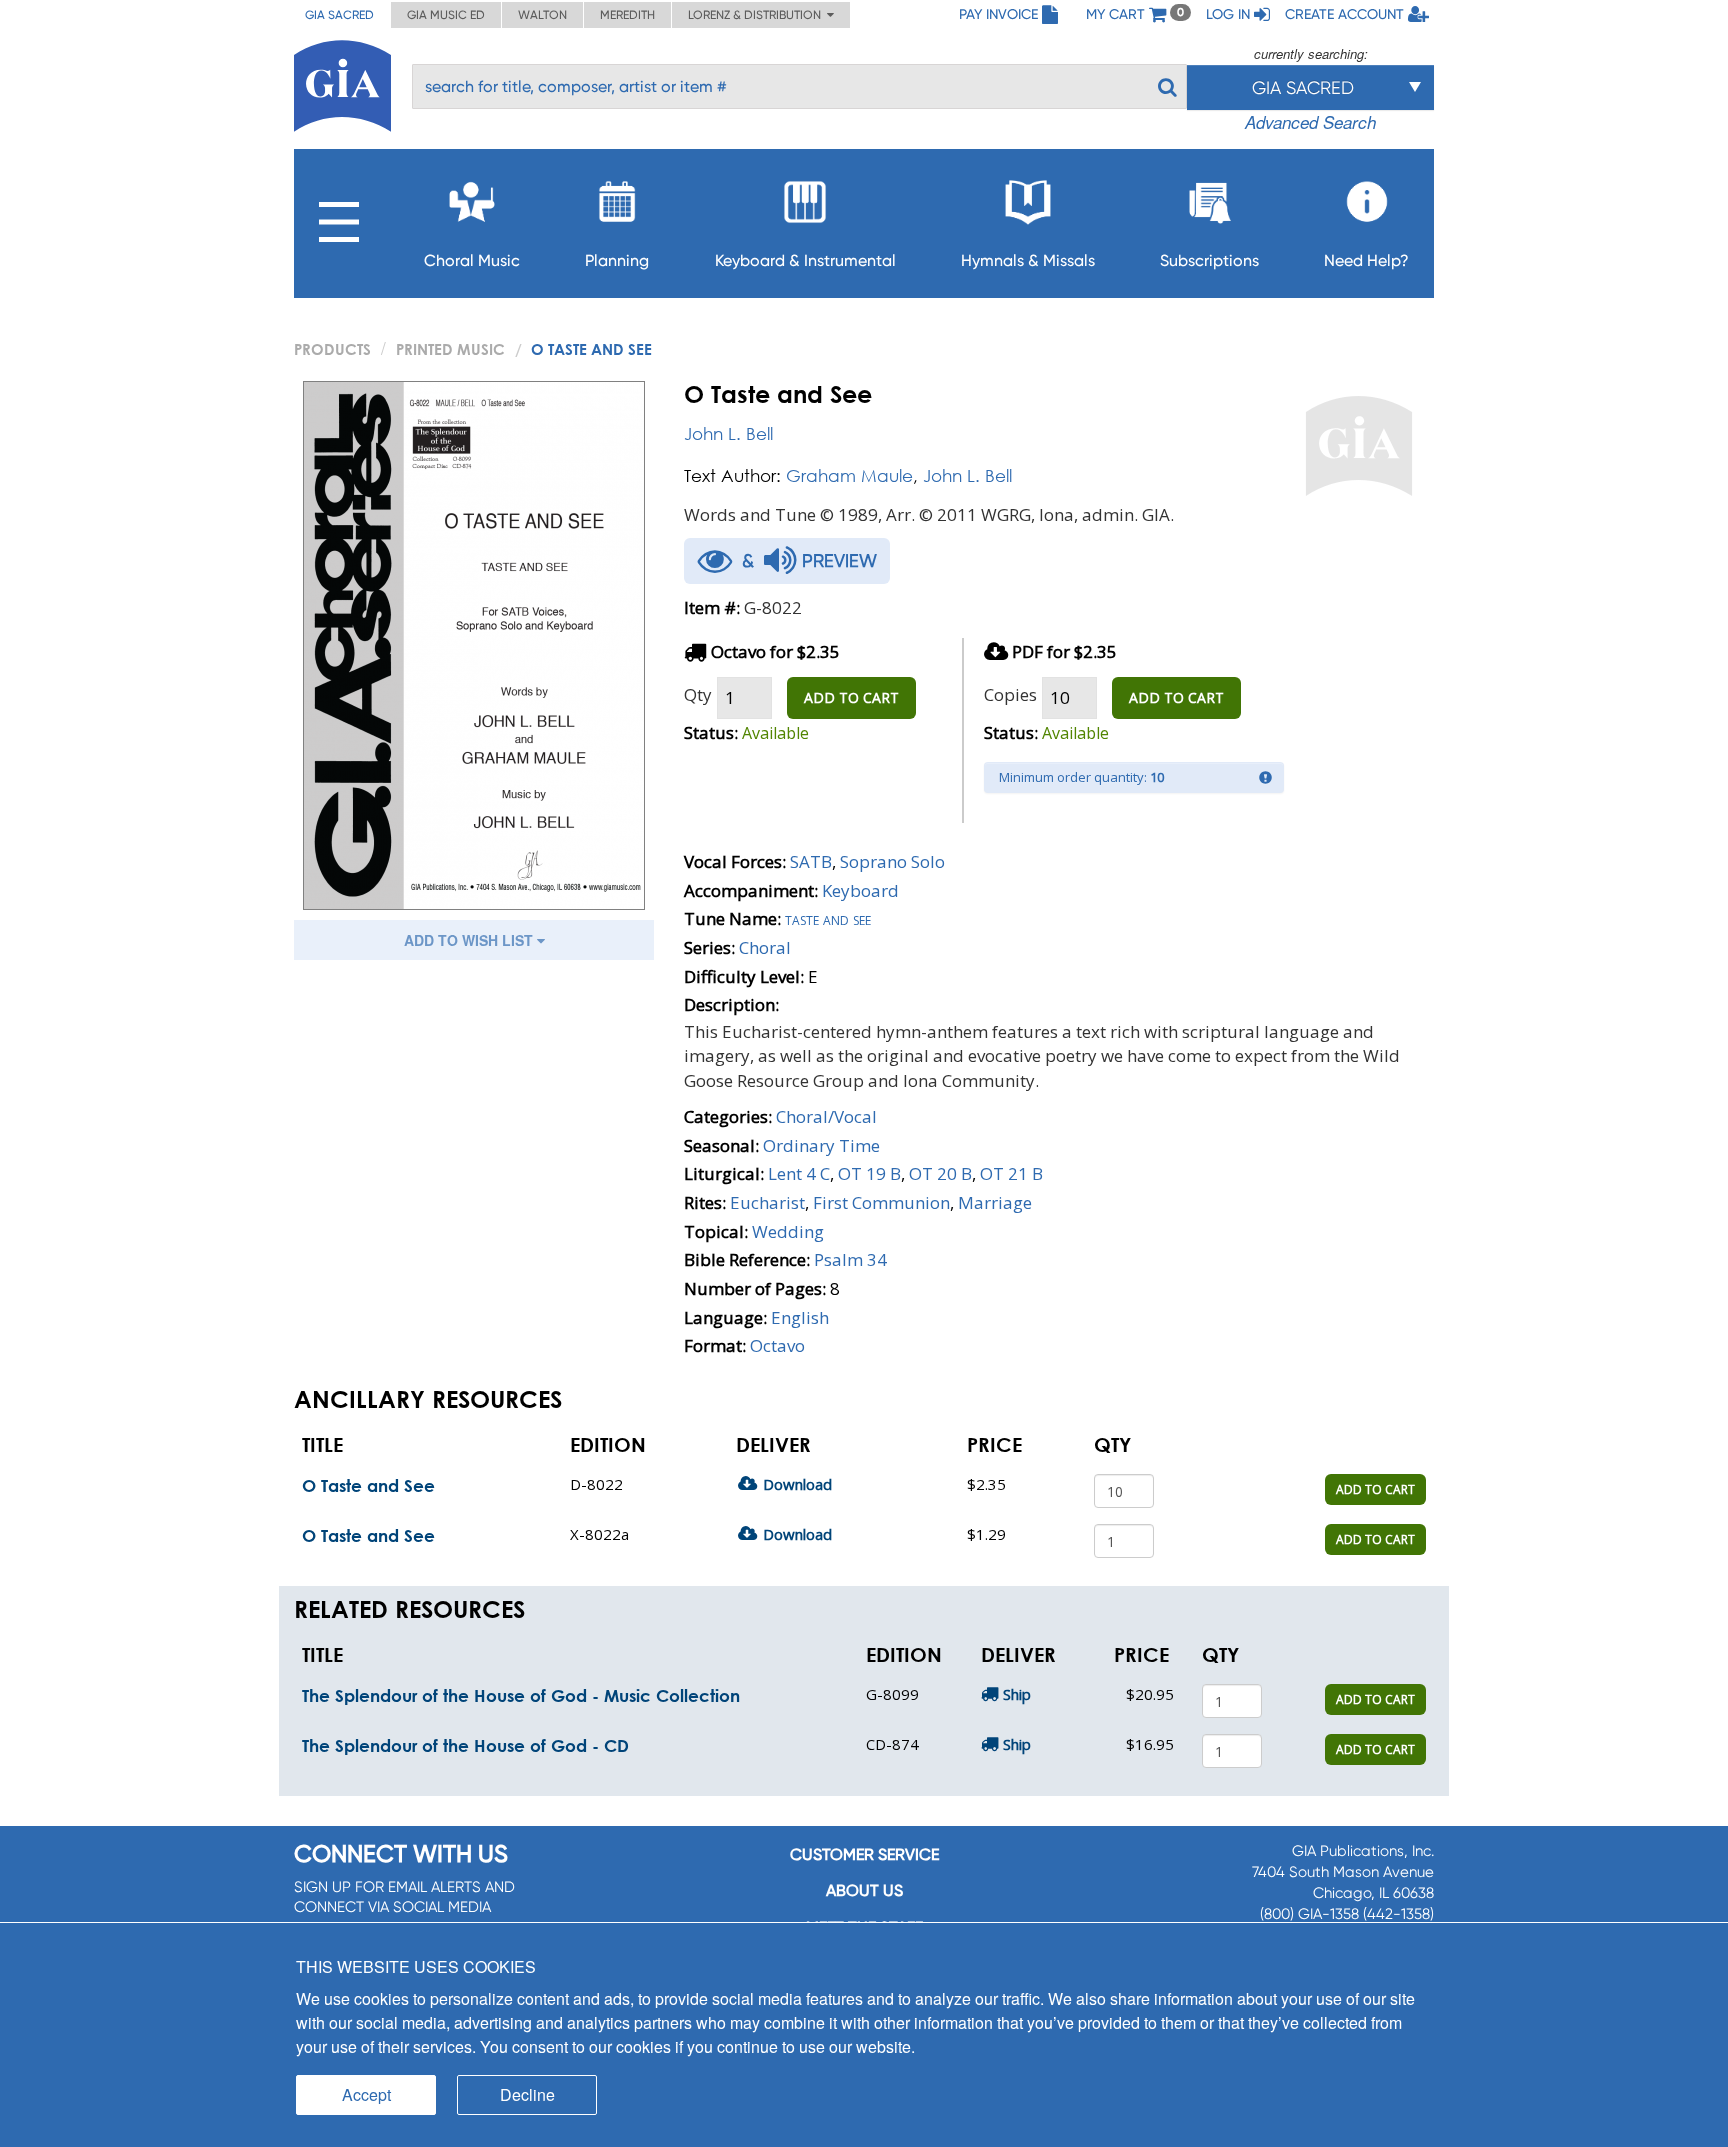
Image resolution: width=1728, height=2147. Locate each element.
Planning (617, 260)
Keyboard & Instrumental (805, 260)
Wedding (788, 1231)
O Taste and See (368, 1485)
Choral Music (472, 260)
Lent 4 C (799, 1173)
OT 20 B (940, 1173)
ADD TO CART (851, 697)
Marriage (995, 1202)
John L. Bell (728, 433)
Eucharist (767, 1202)
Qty (698, 694)
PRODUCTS (332, 349)
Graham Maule (849, 475)
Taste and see (828, 918)
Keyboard (860, 890)
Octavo (777, 1345)
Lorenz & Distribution (757, 15)
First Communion (881, 1202)
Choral (765, 947)
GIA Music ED (446, 15)
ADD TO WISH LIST (470, 940)
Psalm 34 (850, 1259)
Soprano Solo (892, 861)
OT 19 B (869, 1173)
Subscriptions (1209, 260)
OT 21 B (1011, 1173)
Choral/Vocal (826, 1116)
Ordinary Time (821, 1145)
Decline (527, 2094)
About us (864, 1890)
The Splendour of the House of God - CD (465, 1745)
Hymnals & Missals (1028, 260)
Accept (366, 2094)
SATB (811, 861)
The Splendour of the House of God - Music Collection (521, 1695)
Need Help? (1366, 260)
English (800, 1317)
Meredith (627, 15)
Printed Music (450, 349)
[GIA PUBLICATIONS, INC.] (342, 82)
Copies (1010, 694)
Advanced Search (1310, 122)
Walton (542, 15)
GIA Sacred (339, 15)
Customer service (864, 1854)
